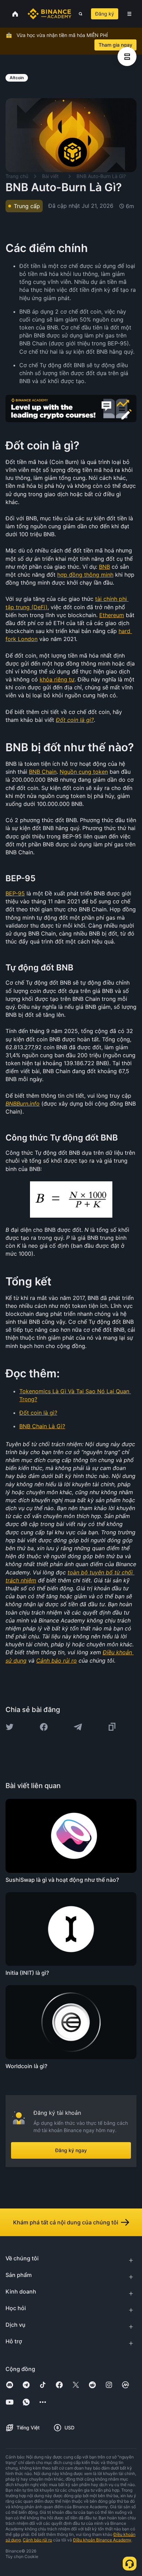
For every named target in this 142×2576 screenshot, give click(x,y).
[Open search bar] (78, 14)
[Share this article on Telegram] (78, 1727)
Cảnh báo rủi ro (37, 2540)
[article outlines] (127, 57)
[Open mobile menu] (129, 14)
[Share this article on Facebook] (44, 1727)
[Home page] (49, 14)
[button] (129, 14)
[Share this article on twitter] (10, 1727)
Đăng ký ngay (71, 2150)
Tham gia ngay (115, 45)
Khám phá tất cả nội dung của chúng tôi (66, 2222)
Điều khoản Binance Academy (102, 2540)
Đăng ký (105, 14)
